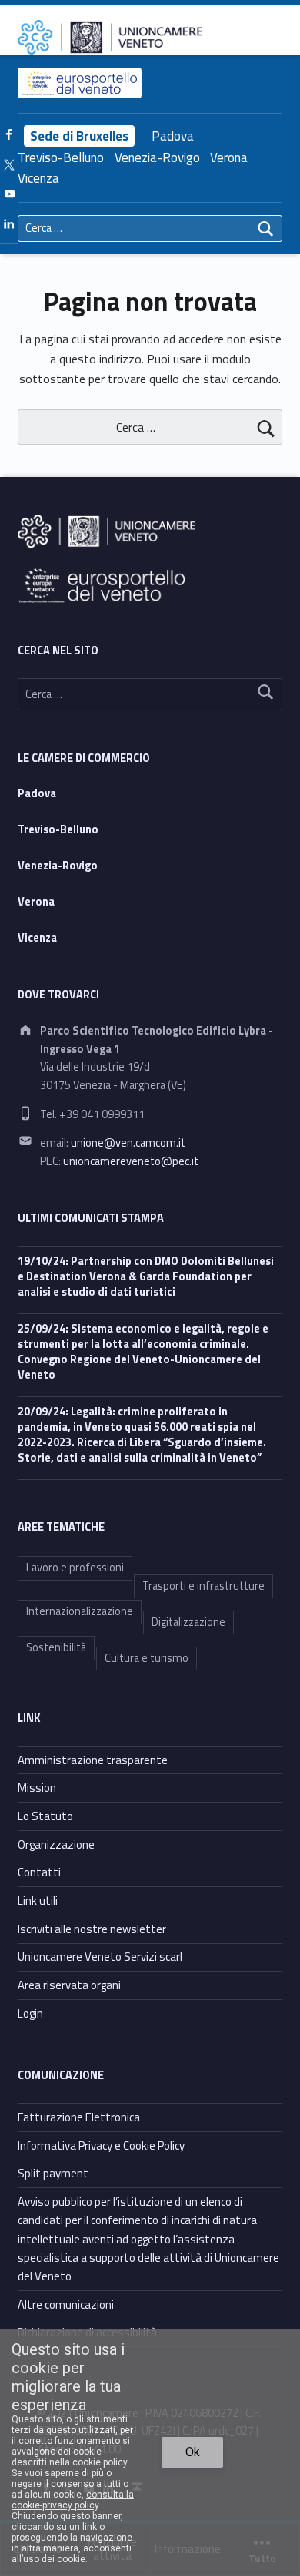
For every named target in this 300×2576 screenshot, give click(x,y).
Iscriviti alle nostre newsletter (92, 1929)
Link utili (38, 1901)
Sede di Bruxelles (79, 136)
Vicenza (38, 178)
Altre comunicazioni (66, 2304)
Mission (37, 1788)
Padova (173, 136)
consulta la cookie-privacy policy (73, 2500)
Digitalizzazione (188, 1622)
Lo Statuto (45, 1816)
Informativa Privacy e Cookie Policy (101, 2146)
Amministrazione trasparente (93, 1760)
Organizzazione (56, 1844)
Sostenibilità (56, 1647)
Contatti (39, 1872)
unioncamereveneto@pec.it (131, 1161)
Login (30, 2013)
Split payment (53, 2173)
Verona (229, 157)
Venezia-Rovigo (157, 157)
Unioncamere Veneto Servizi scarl (100, 1957)
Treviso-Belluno (61, 157)
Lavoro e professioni (75, 1568)
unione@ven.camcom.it (128, 1143)
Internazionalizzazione (80, 1611)
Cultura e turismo (147, 1658)
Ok (193, 2452)
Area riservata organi (69, 1985)
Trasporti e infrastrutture (203, 1586)
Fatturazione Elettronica (79, 2117)
